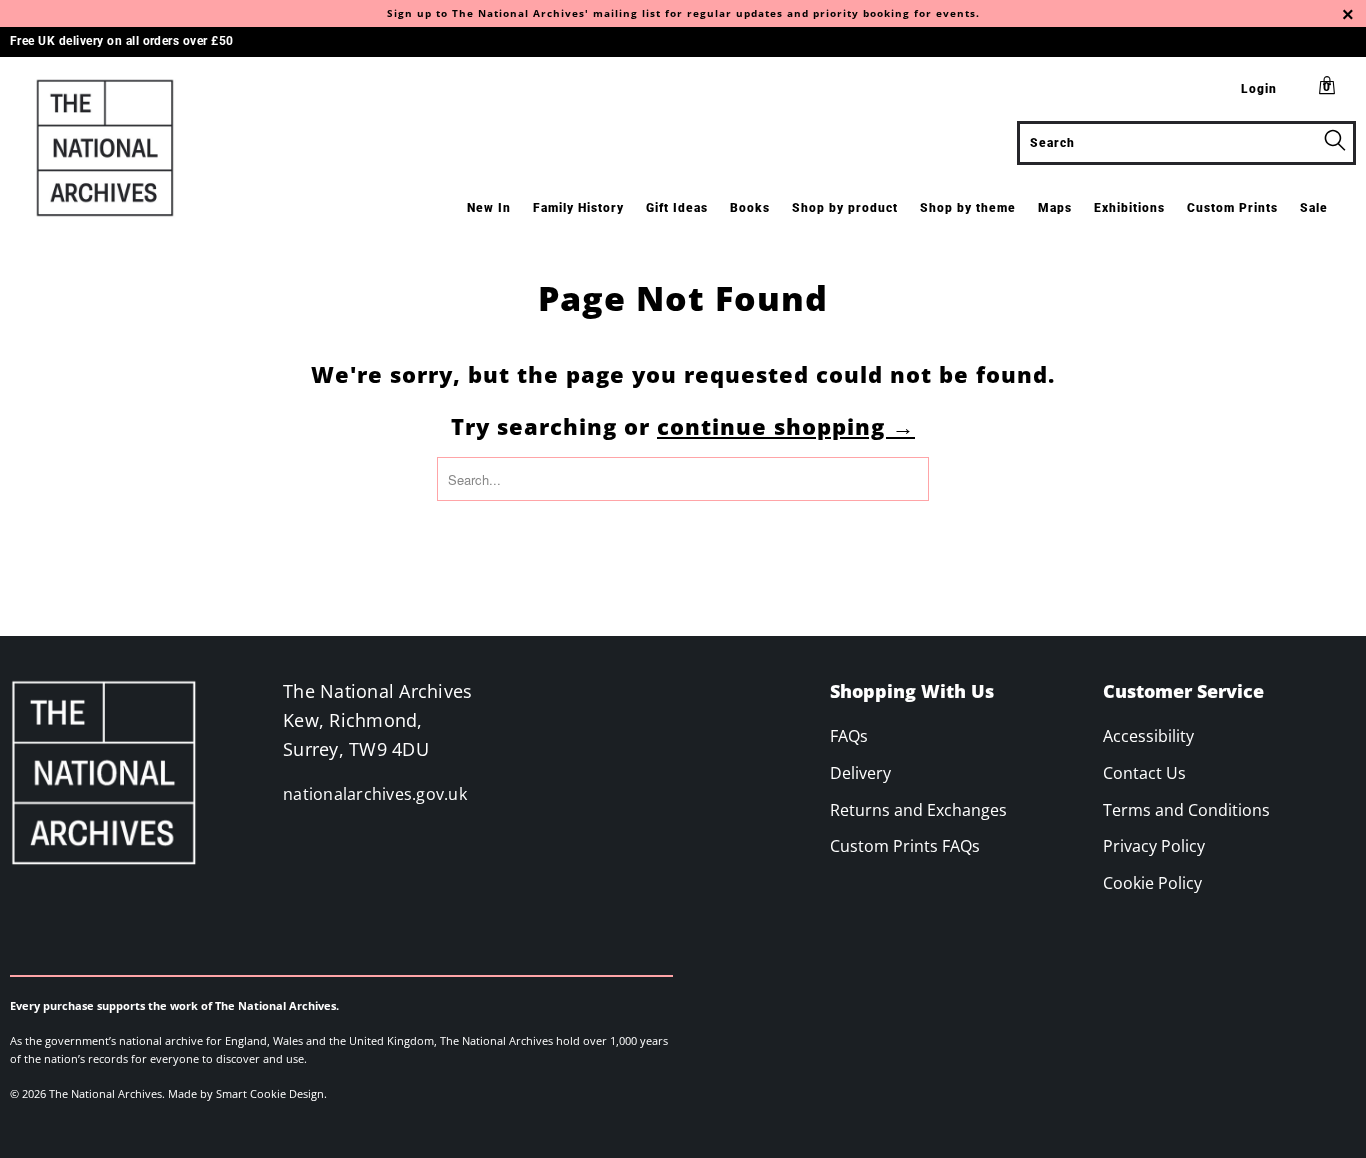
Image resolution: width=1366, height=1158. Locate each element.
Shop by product (845, 208)
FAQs (849, 736)
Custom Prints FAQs (905, 846)
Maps (1055, 208)
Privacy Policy (1154, 846)
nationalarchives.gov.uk (375, 794)
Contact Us (1144, 773)
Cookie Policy (1152, 883)
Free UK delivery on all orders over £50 (122, 41)
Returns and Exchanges (918, 810)
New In (489, 208)
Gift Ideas (677, 208)
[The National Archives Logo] (119, 148)
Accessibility (1148, 736)
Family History (578, 208)
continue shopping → (786, 426)
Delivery (860, 773)
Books (750, 208)
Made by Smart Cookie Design (246, 1093)
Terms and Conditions (1186, 810)
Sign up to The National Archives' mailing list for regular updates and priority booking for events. (683, 13)
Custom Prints (1232, 208)
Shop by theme (968, 208)
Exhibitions (1129, 208)
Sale (1314, 208)
